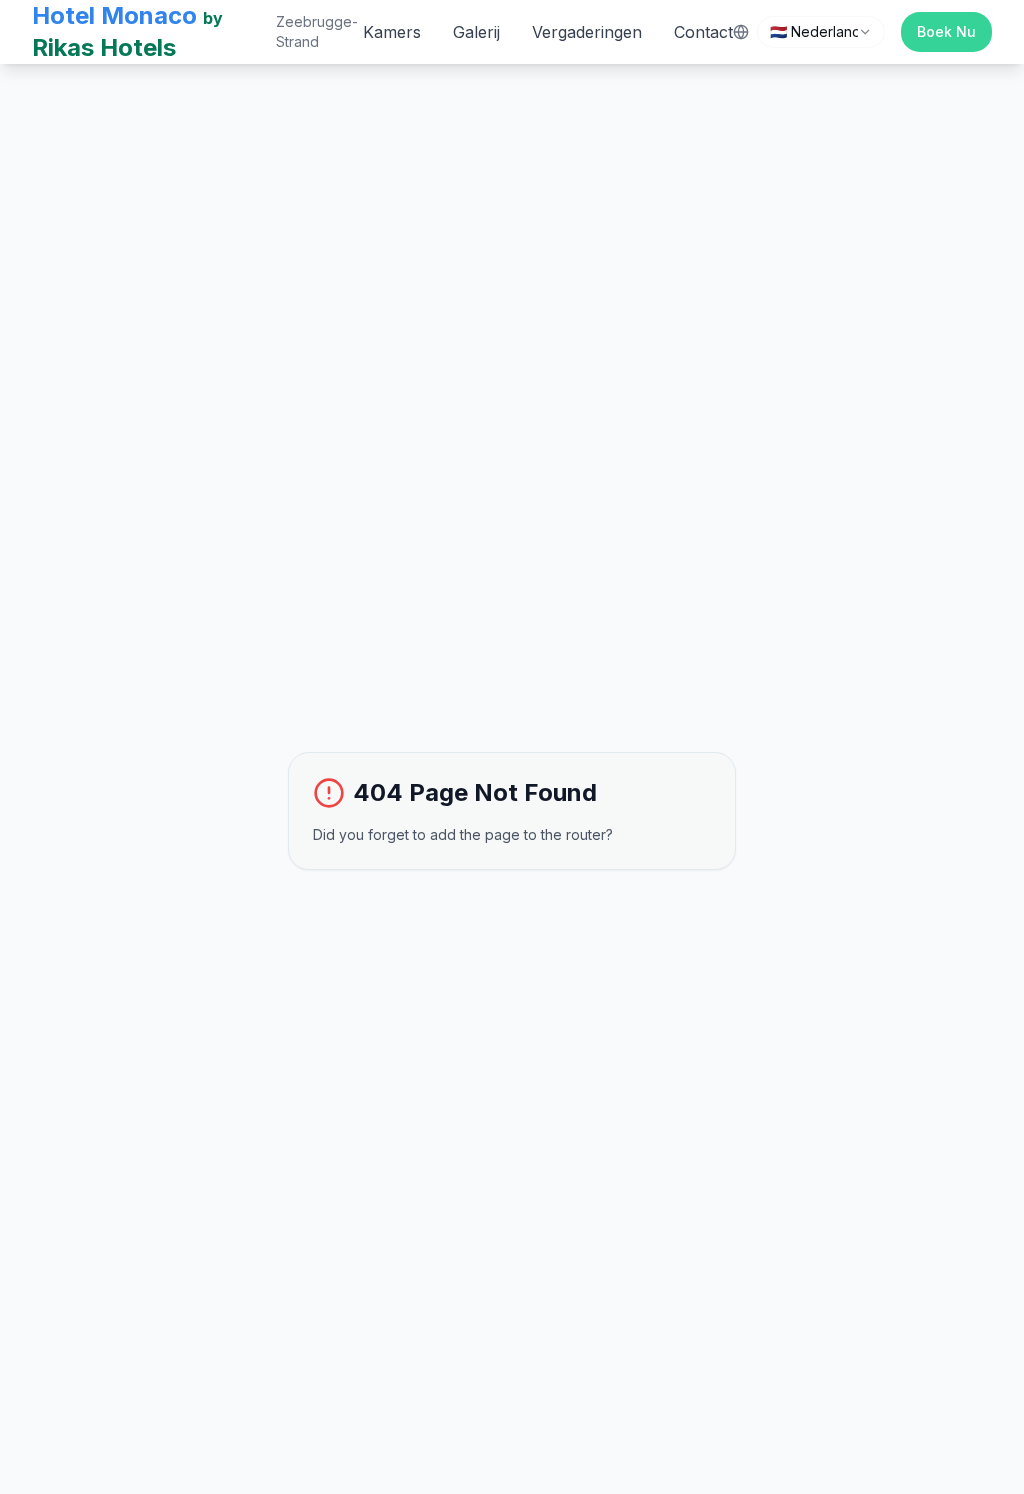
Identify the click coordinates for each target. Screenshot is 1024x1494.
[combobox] (821, 32)
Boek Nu (946, 31)
